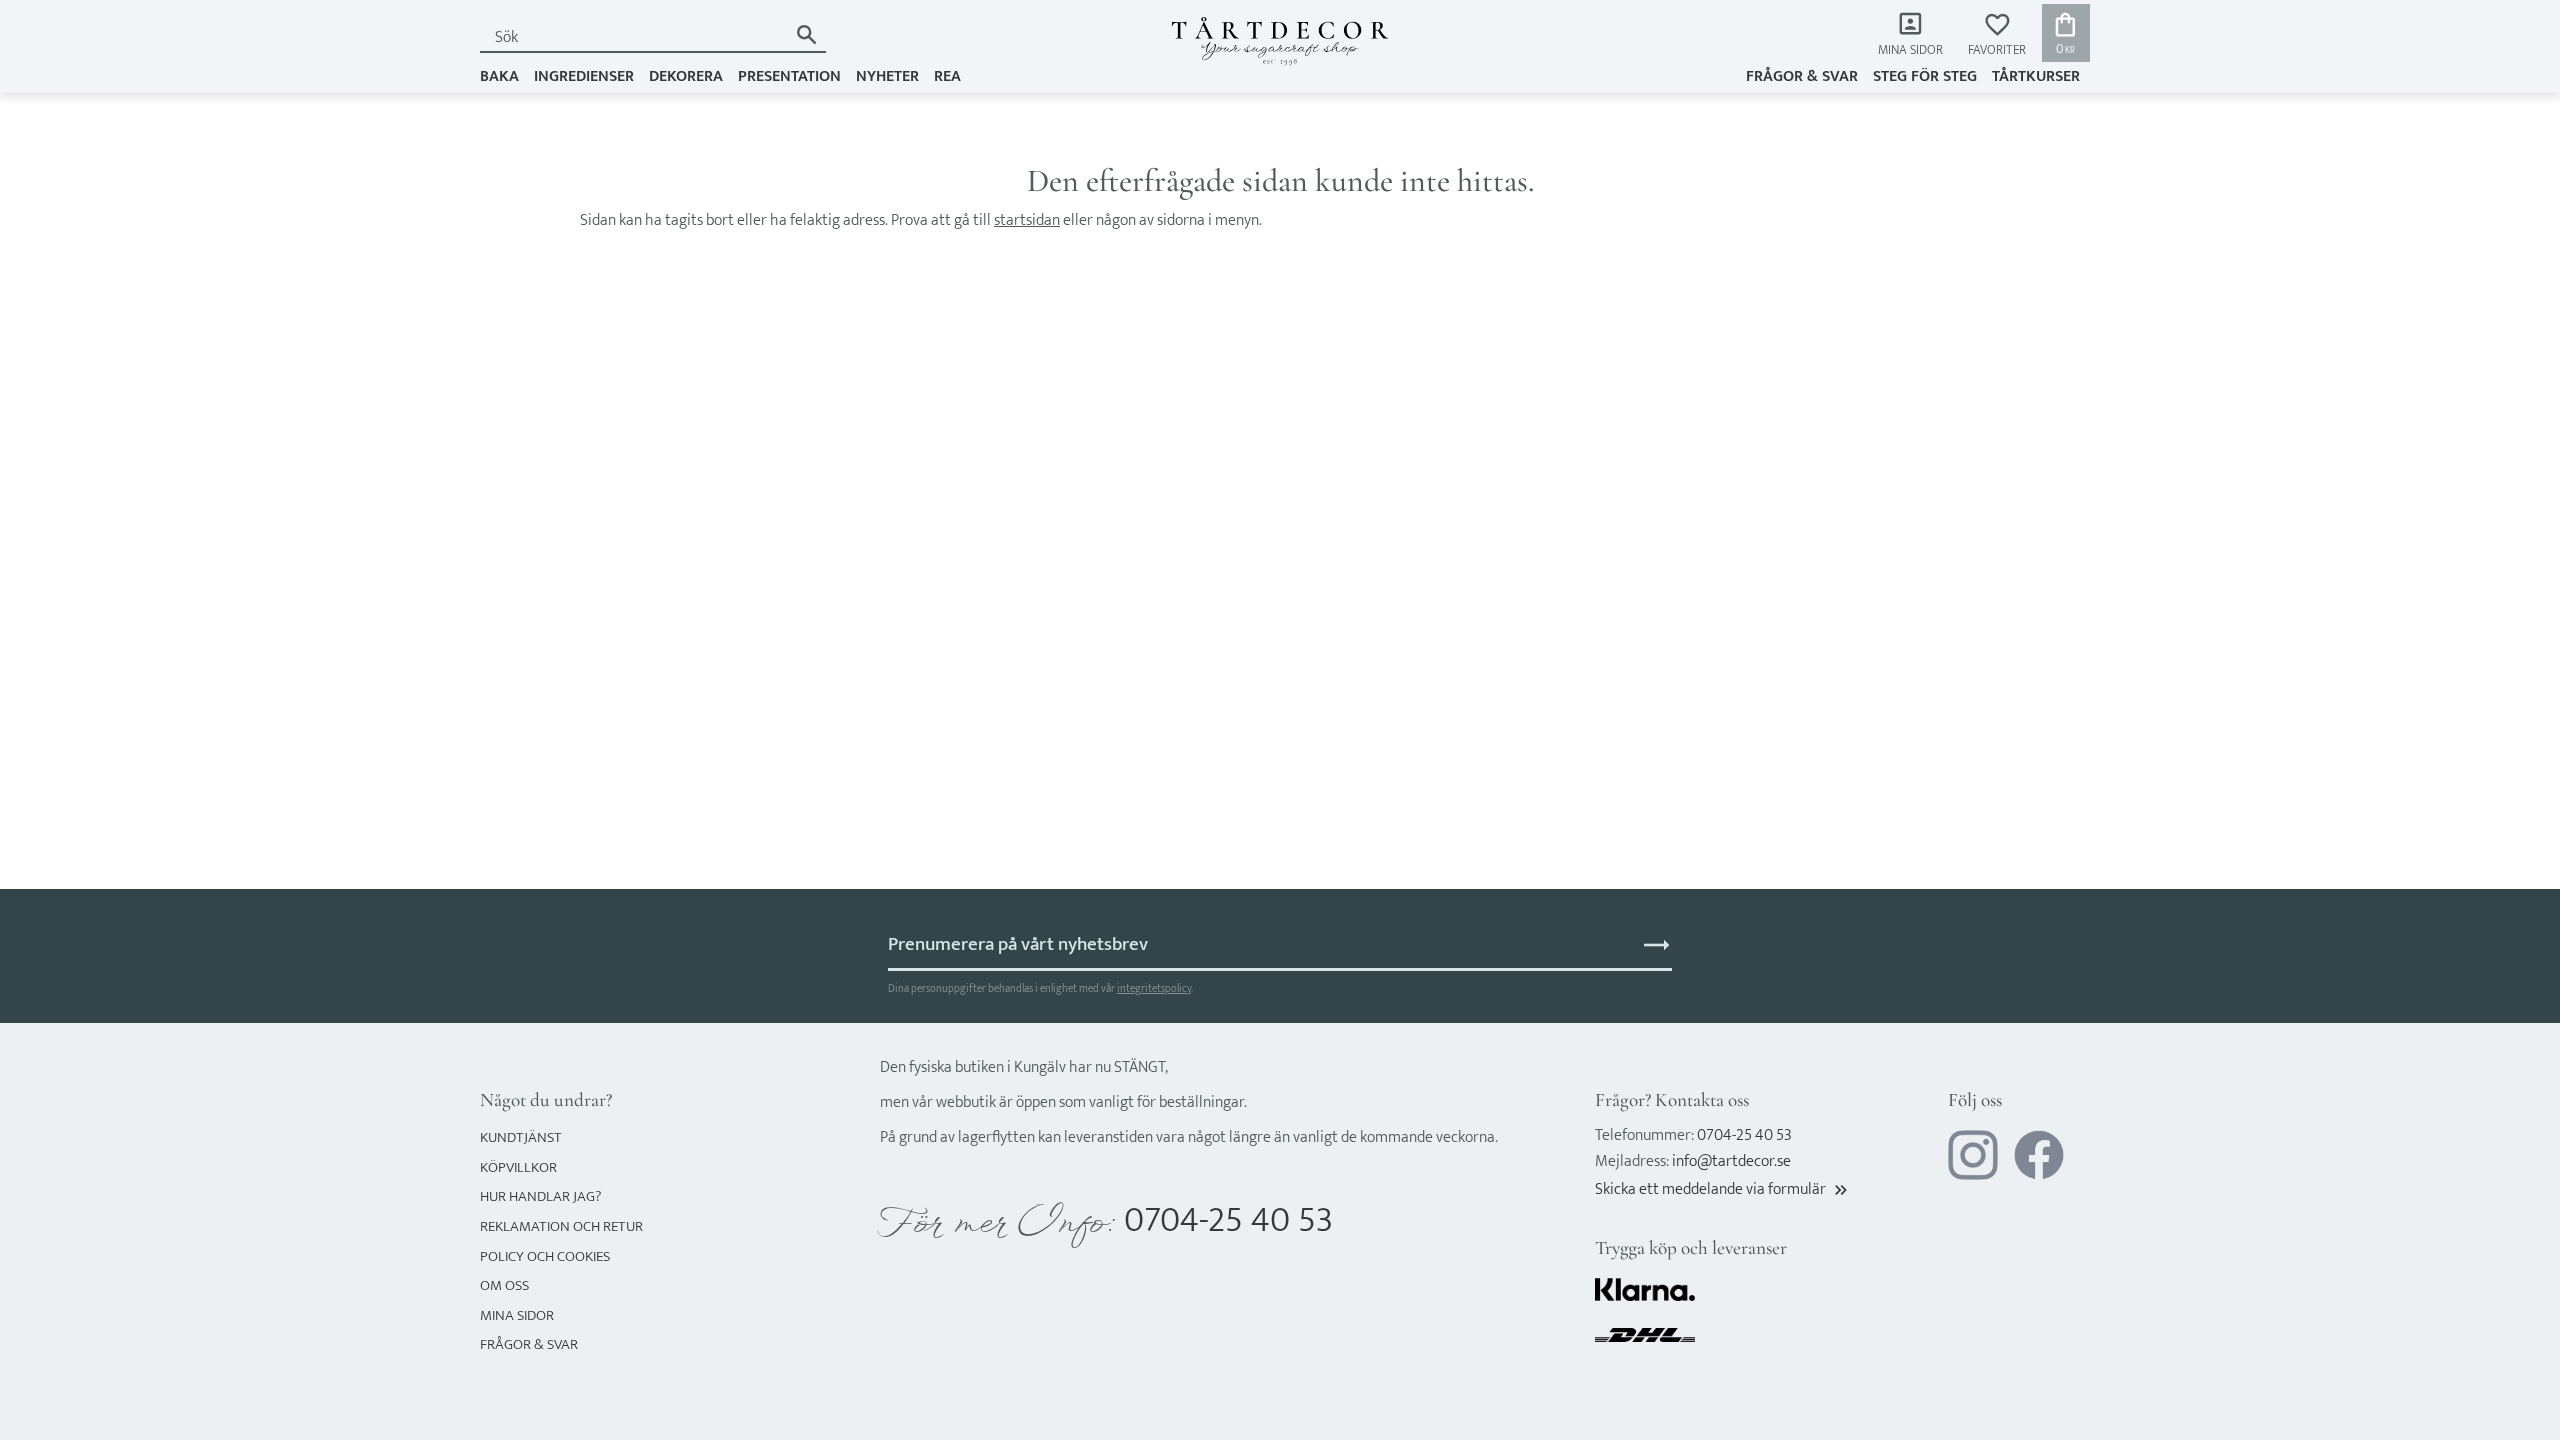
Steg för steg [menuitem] (1925, 76)
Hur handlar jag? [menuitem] (540, 1196)
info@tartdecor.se (1731, 1161)
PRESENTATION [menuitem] (789, 76)
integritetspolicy (1154, 988)
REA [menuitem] (947, 76)
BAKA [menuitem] (499, 76)
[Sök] (806, 34)
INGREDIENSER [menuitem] (584, 76)
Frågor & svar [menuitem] (1802, 76)
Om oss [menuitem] (504, 1285)
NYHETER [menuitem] (887, 76)
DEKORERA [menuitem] (686, 76)
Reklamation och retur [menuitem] (561, 1226)
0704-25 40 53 (1228, 1220)
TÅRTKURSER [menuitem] (2036, 76)
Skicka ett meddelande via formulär (1723, 1189)
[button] (1997, 35)
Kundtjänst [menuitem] (521, 1137)
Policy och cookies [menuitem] (545, 1256)
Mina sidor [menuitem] (1910, 50)
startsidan (1027, 220)
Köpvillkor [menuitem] (518, 1167)
